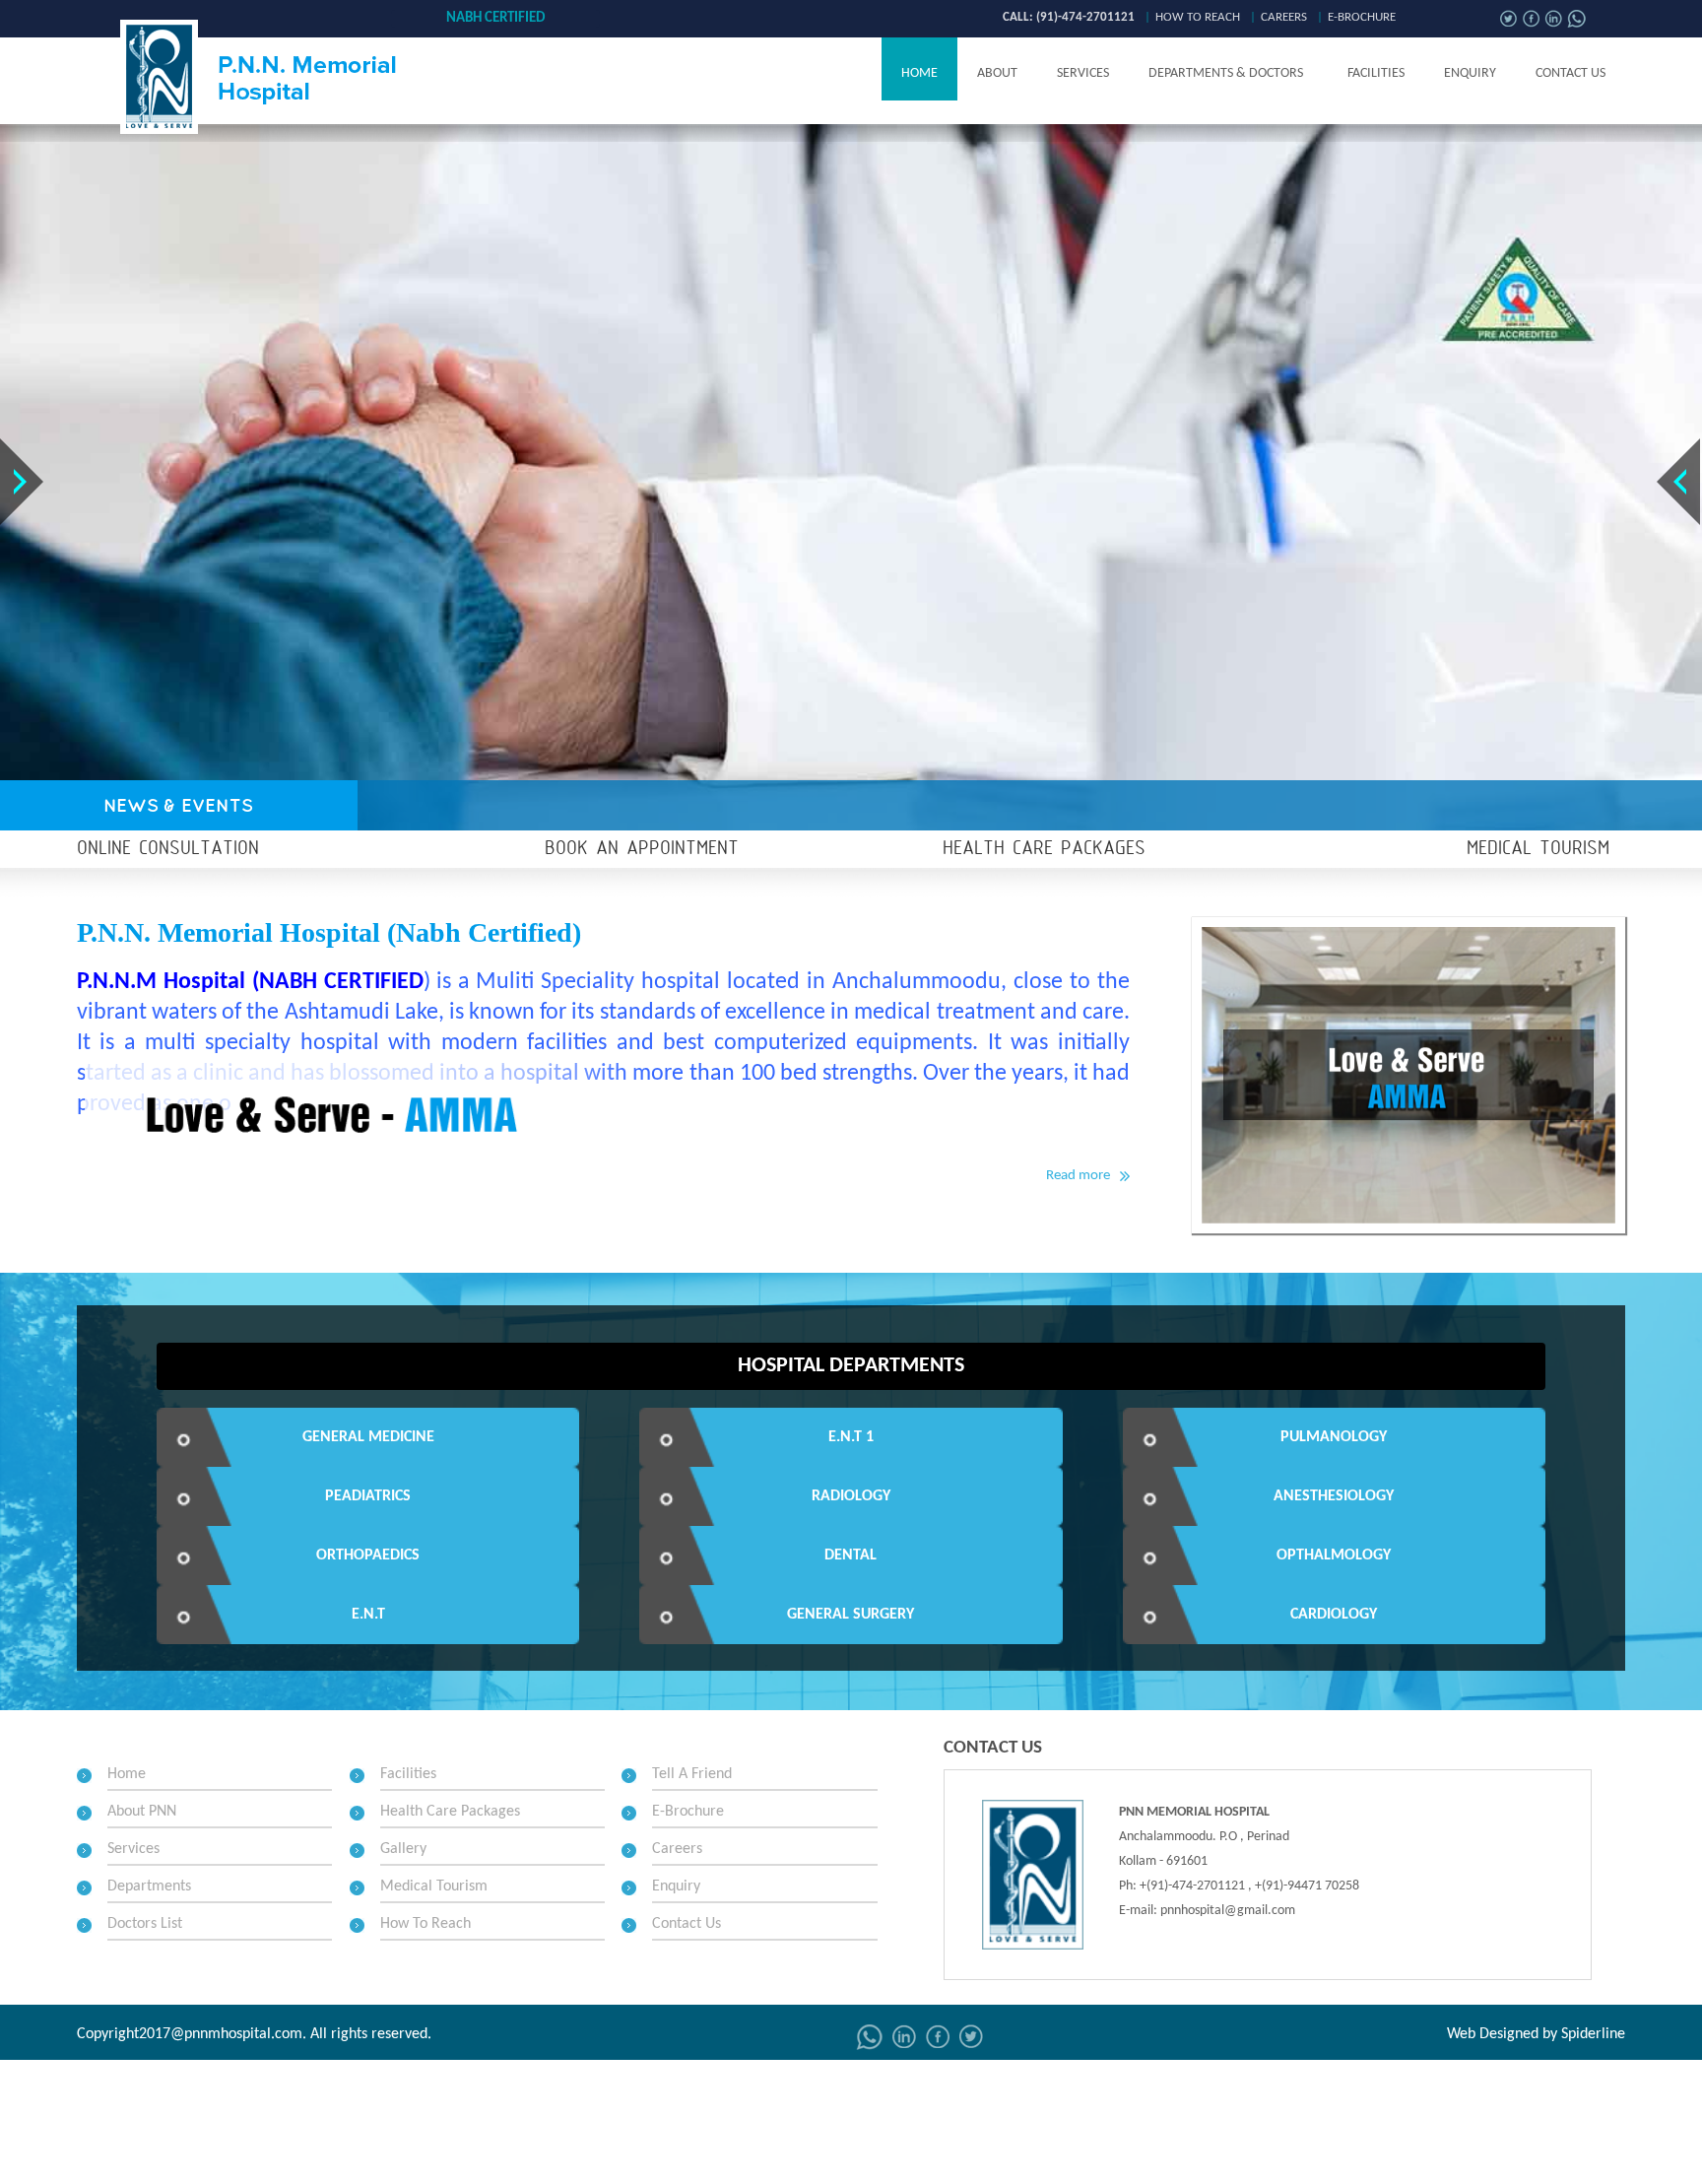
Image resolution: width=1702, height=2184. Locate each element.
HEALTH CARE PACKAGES (1044, 849)
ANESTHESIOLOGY (1334, 1496)
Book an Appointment (642, 849)
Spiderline (1593, 2034)
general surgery (851, 1615)
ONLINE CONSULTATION (168, 849)
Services (1083, 73)
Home (919, 73)
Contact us (1571, 73)
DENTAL (851, 1555)
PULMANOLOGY (1334, 1437)
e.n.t (368, 1615)
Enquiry (1470, 73)
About (997, 73)
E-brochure (1362, 17)
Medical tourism (1538, 849)
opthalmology (1334, 1555)
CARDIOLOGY (1334, 1615)
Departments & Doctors (1226, 73)
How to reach (1198, 17)
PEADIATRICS (368, 1496)
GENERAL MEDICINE (368, 1437)
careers (1284, 17)
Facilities (1376, 73)
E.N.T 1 (851, 1437)
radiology (851, 1496)
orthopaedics (368, 1555)
